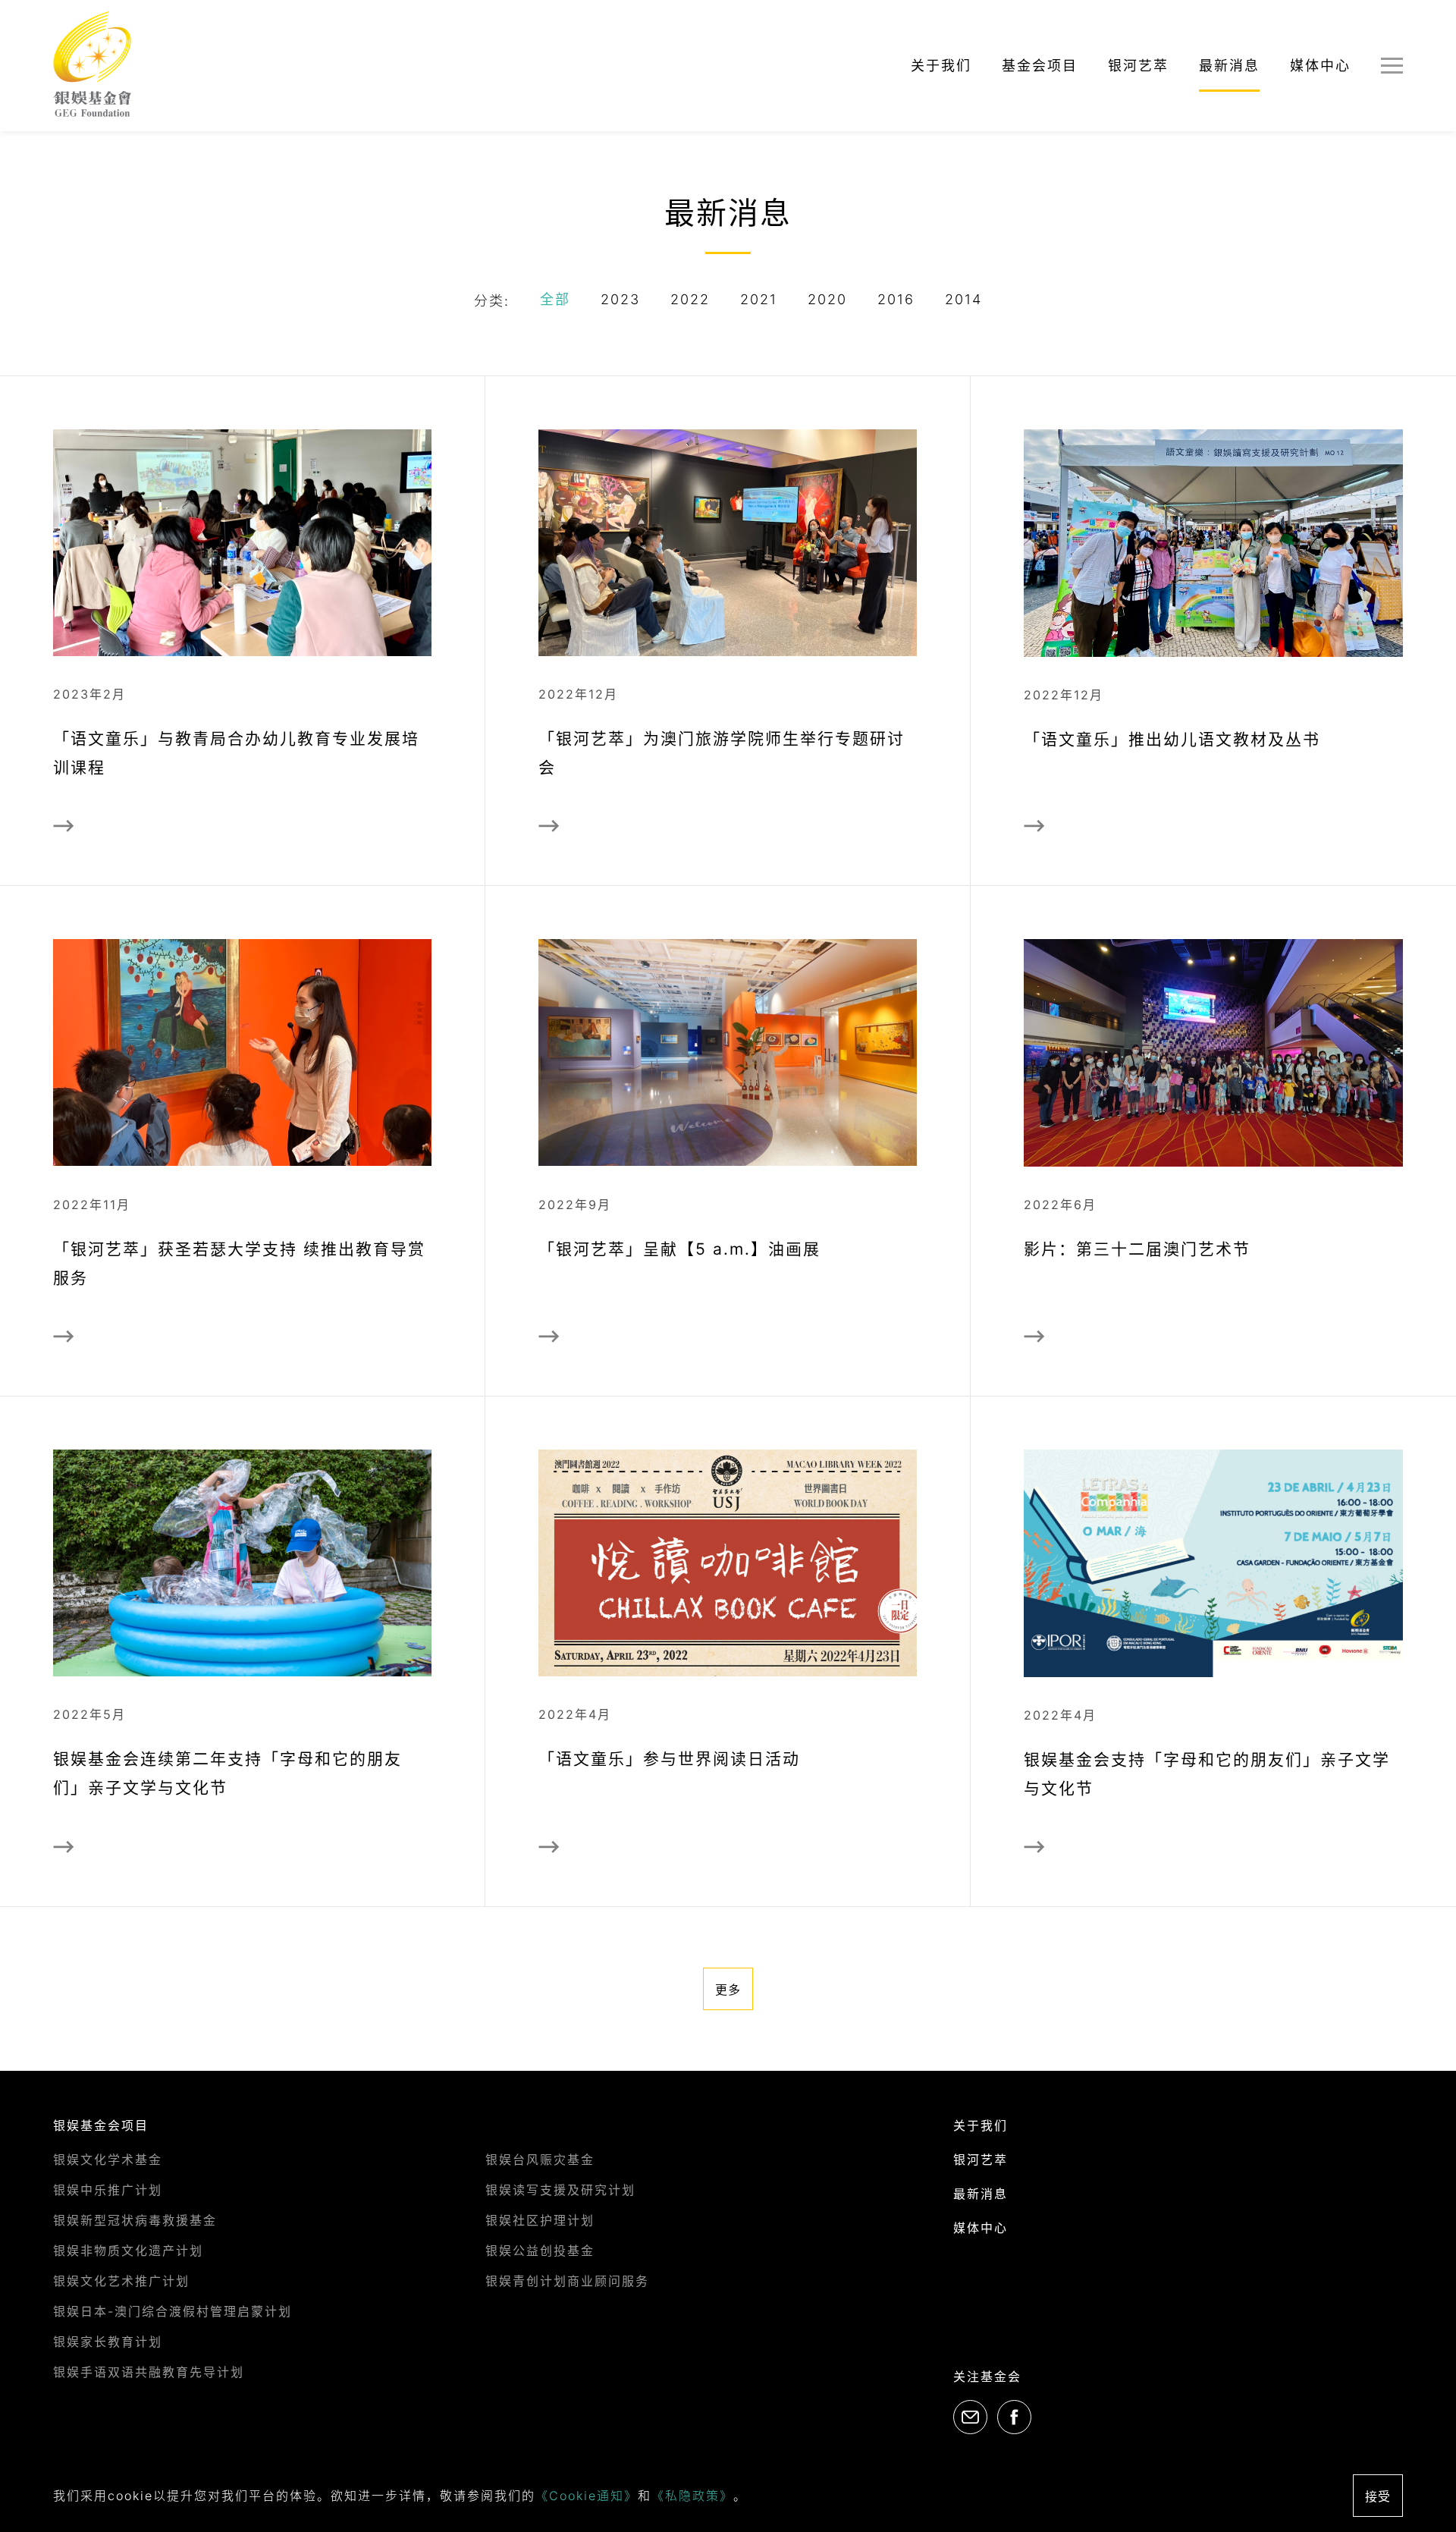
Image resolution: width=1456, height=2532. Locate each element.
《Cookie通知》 (587, 2496)
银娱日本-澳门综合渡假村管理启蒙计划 (173, 2311)
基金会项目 (1040, 66)
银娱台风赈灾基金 (540, 2160)
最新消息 (1229, 66)
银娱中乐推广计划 (108, 2190)
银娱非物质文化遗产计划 (128, 2251)
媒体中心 (1320, 66)
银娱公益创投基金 (540, 2251)
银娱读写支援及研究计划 (560, 2190)
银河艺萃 (1138, 66)
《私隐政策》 (692, 2496)
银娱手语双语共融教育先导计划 (149, 2372)
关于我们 (941, 66)
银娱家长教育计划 (108, 2342)
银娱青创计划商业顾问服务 (567, 2281)
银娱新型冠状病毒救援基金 (135, 2220)
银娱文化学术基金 (108, 2160)
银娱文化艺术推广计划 (121, 2281)
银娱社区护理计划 (540, 2220)
